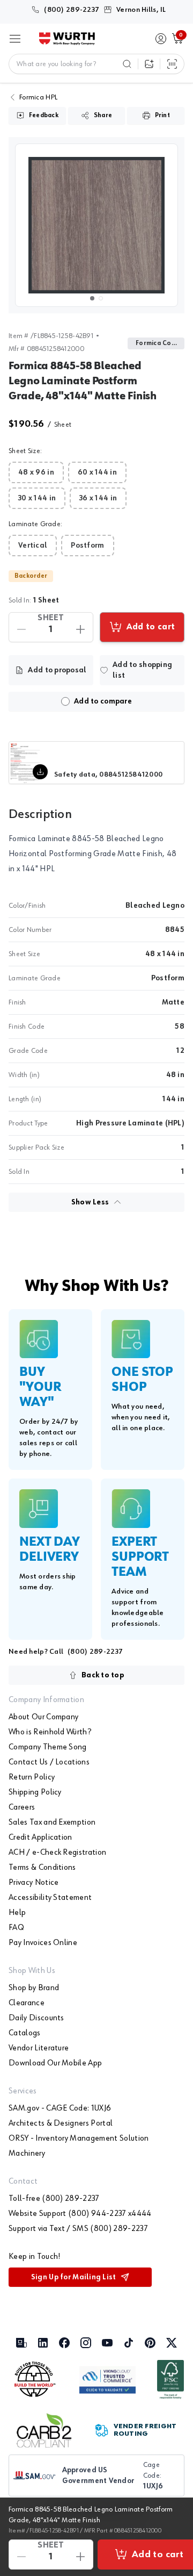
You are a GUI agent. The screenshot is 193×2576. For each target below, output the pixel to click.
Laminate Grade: (35, 524)
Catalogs (25, 2033)
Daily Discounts (36, 2018)
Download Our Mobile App (55, 2063)
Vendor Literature (39, 2048)
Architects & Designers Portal (61, 2123)
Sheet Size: (25, 451)
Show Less (90, 1202)
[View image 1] (96, 225)
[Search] (127, 64)
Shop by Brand (34, 1988)
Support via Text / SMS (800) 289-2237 (78, 2229)
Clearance (27, 2003)
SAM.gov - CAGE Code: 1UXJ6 (60, 2108)
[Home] (67, 39)
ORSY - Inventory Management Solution (79, 2139)
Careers (22, 1807)
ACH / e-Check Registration (57, 1853)
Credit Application (40, 1838)
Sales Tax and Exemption (52, 1822)
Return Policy (32, 1777)
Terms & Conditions (42, 1868)
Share (103, 116)
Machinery (27, 2154)
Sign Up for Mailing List (74, 2277)
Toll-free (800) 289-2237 (54, 2199)
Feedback (44, 116)
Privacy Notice (34, 1883)
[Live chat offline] (166, 2479)
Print (162, 116)
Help (17, 1913)
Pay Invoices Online (43, 1943)
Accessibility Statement (50, 1898)
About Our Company (43, 1717)
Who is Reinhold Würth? (50, 1732)
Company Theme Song (48, 1747)
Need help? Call (66, 1652)
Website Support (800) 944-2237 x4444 (80, 2214)
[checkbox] (65, 701)
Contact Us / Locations (49, 1762)
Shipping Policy (35, 1792)
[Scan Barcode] (172, 64)
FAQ (16, 1928)
